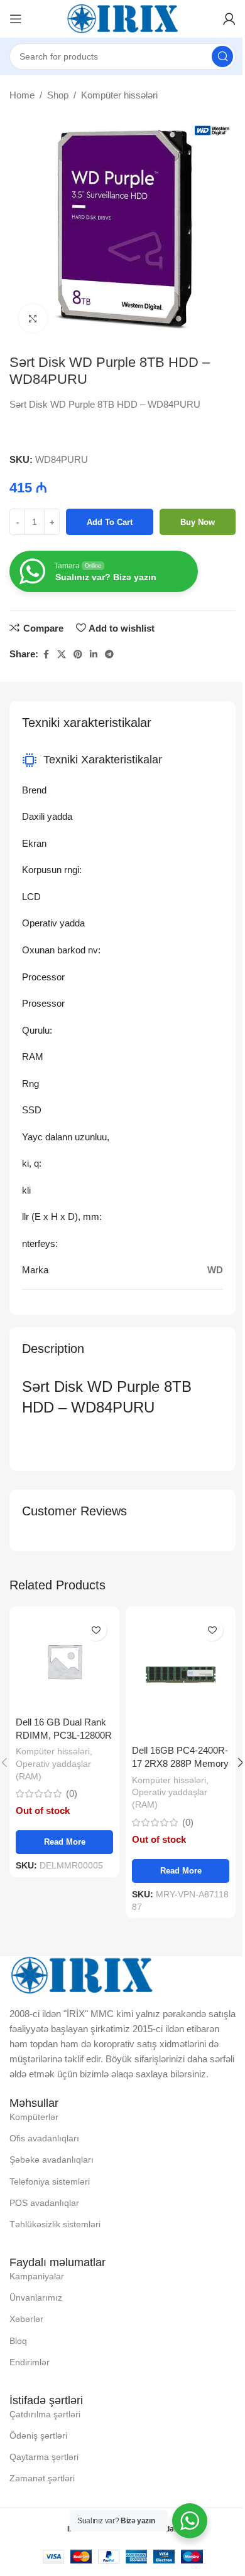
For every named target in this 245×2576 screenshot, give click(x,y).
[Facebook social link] (46, 655)
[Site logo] (122, 18)
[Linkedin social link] (94, 655)
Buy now (198, 522)
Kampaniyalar (37, 2276)
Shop (58, 95)
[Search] (222, 56)
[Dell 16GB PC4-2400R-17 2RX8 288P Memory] (181, 1675)
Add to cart (110, 522)
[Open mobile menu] (16, 19)
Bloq (18, 2341)
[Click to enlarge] (33, 318)
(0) (72, 1794)
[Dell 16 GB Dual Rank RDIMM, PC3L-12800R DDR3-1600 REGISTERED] (64, 1661)
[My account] (229, 19)
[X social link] (62, 655)
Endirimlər (30, 2362)
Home (22, 95)
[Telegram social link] (109, 655)
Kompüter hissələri (119, 95)
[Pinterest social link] (78, 655)
